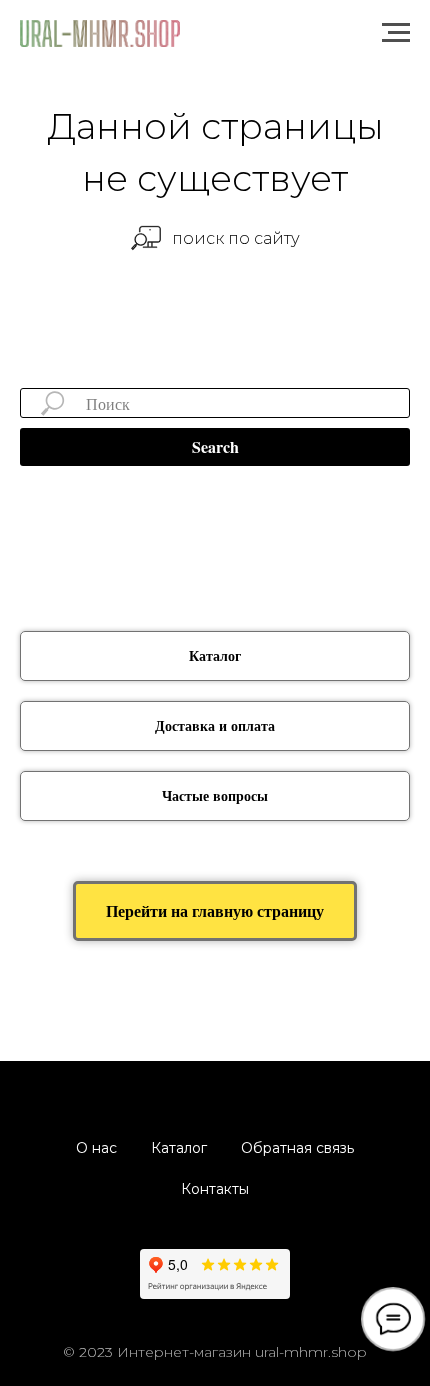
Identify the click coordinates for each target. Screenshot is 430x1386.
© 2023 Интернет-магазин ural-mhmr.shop (215, 1352)
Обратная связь (297, 1148)
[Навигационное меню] (396, 33)
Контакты (215, 1189)
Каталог (179, 1148)
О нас (96, 1148)
